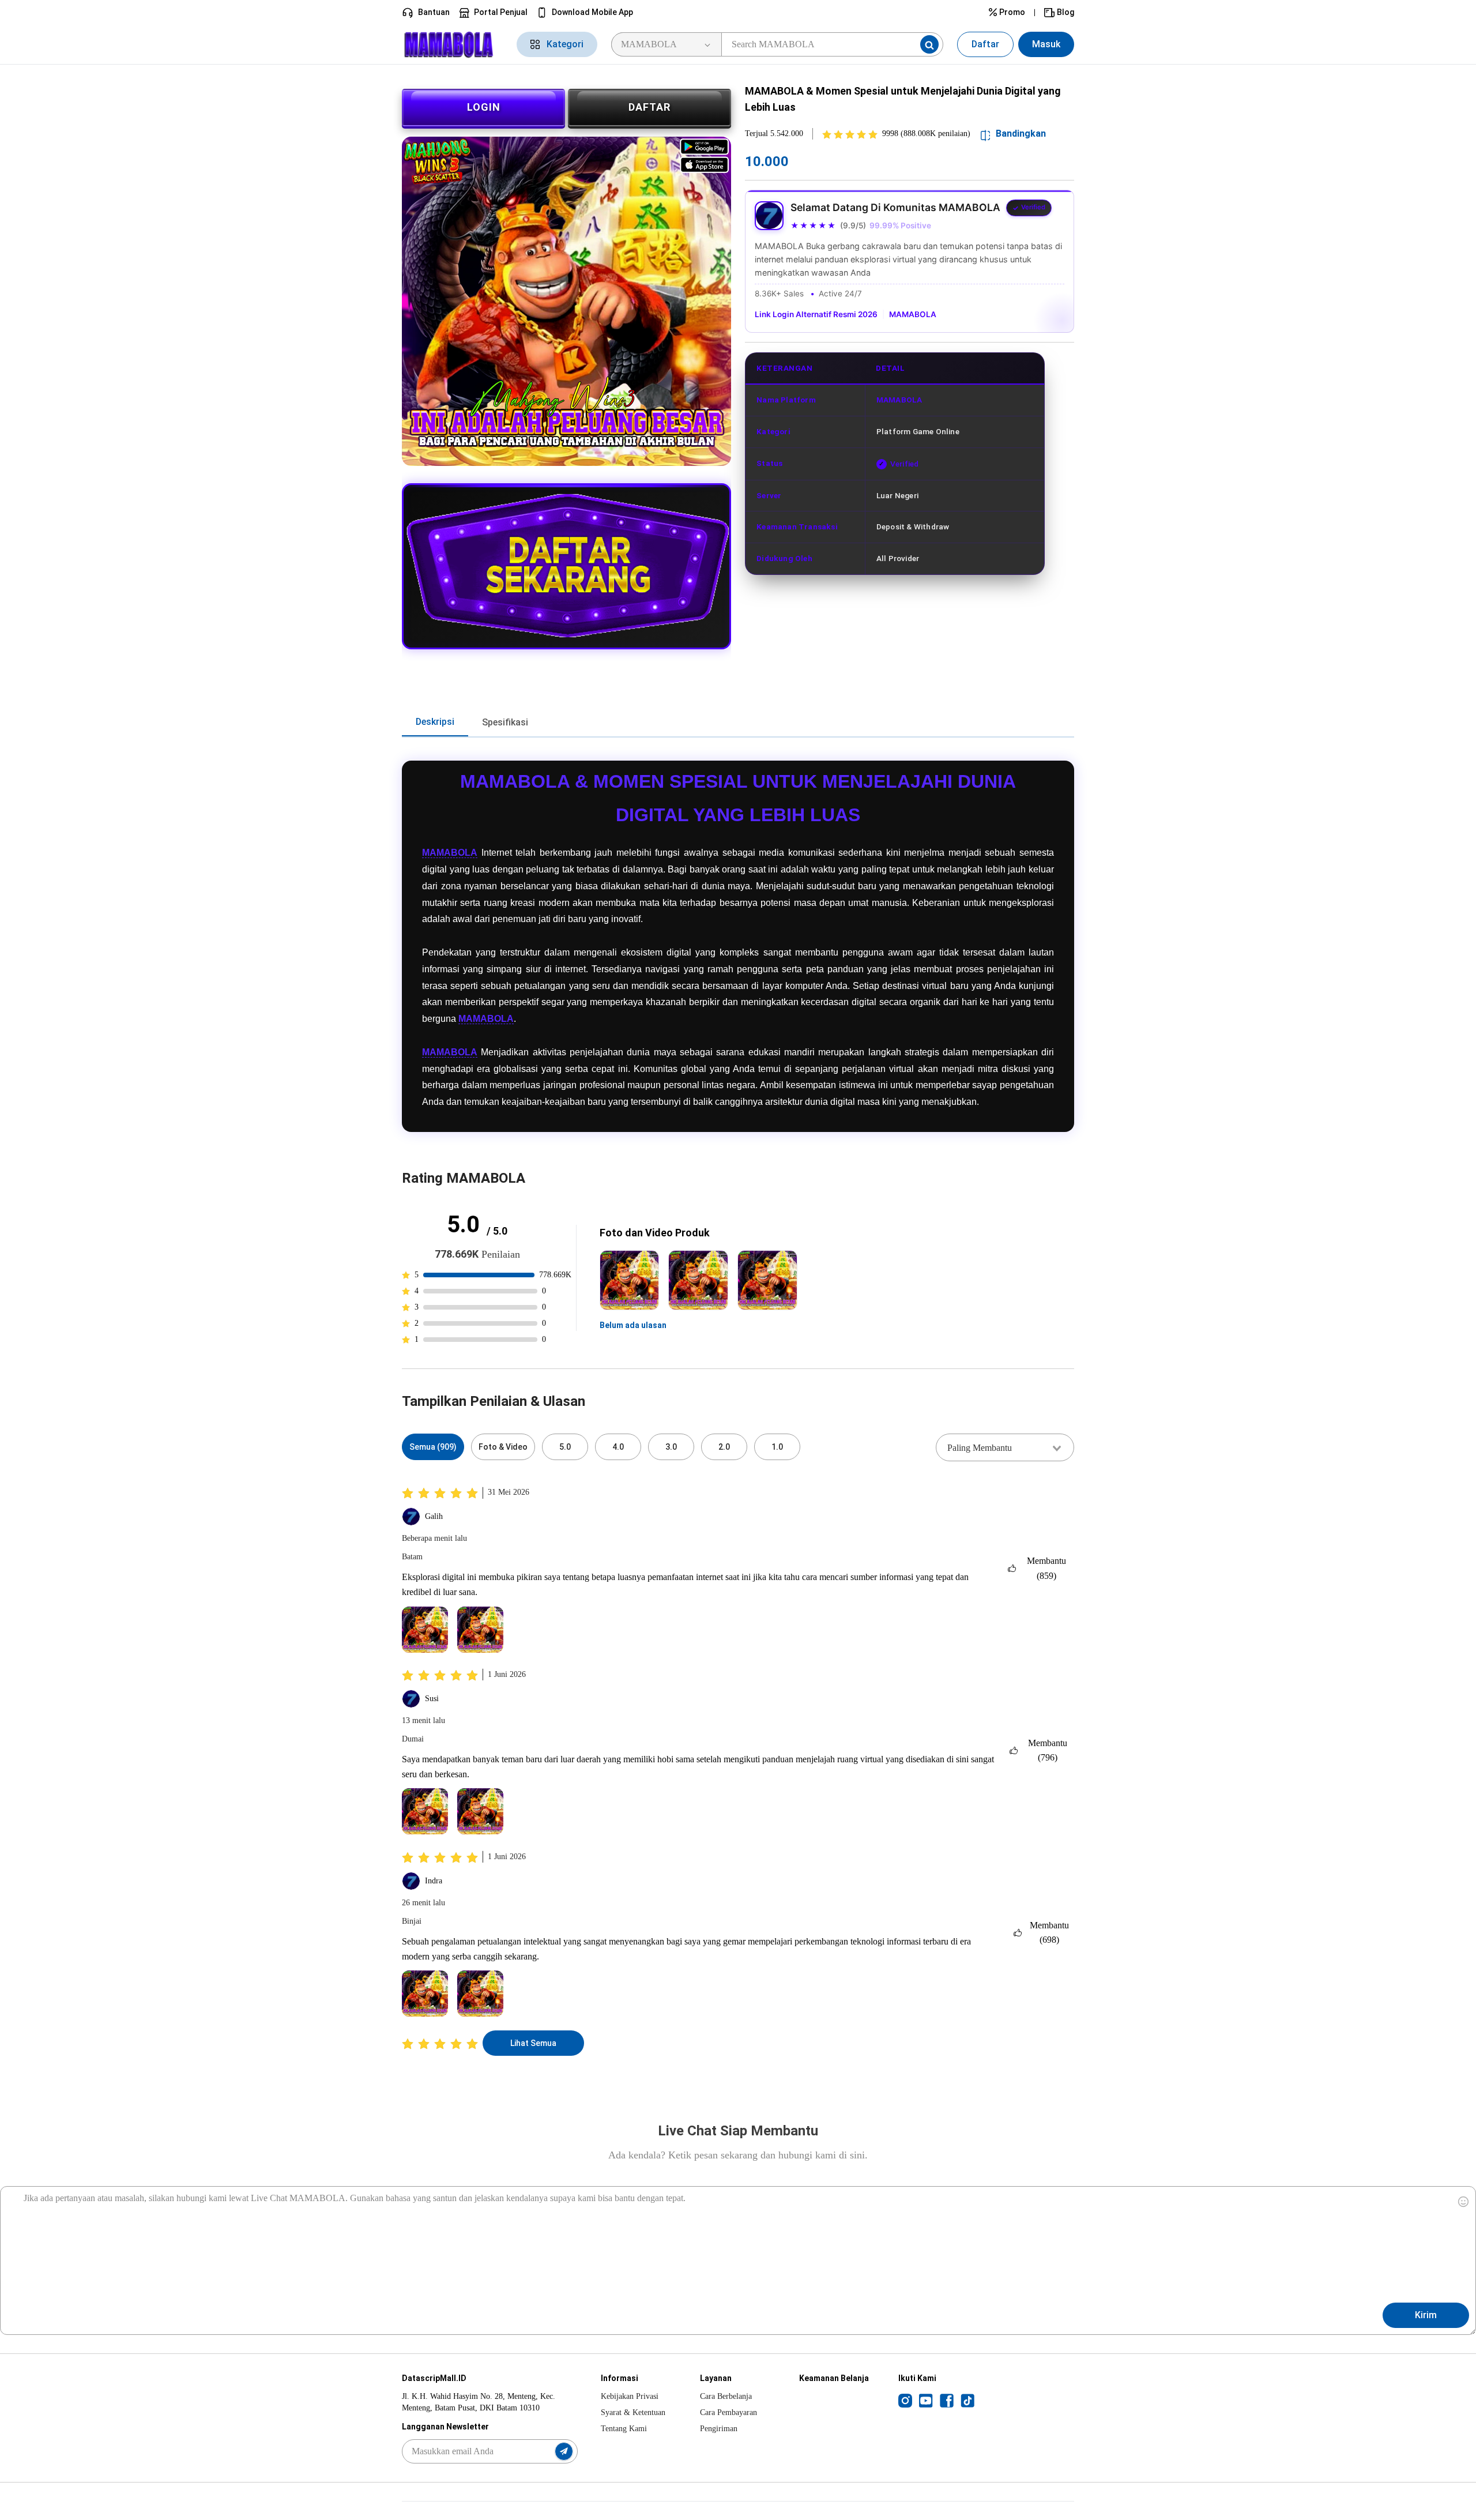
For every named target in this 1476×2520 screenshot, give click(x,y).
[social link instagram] (905, 2400)
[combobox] (1005, 1447)
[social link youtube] (926, 2400)
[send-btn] (564, 2451)
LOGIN (484, 107)
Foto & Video (503, 1447)
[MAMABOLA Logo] (452, 45)
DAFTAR (649, 107)
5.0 (565, 1447)
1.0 (777, 1447)
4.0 (618, 1447)
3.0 (671, 1447)
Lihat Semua (533, 2043)
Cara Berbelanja (726, 2396)
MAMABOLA (913, 314)
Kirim (1426, 2315)
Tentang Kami (624, 2429)
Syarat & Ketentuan (633, 2412)
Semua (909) (433, 1447)
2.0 (724, 1447)
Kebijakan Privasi (630, 2396)
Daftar (985, 44)
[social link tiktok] (967, 2400)
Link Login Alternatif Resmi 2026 (816, 314)
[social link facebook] (947, 2400)
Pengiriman (719, 2429)
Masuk (1046, 44)
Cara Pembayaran (728, 2412)
